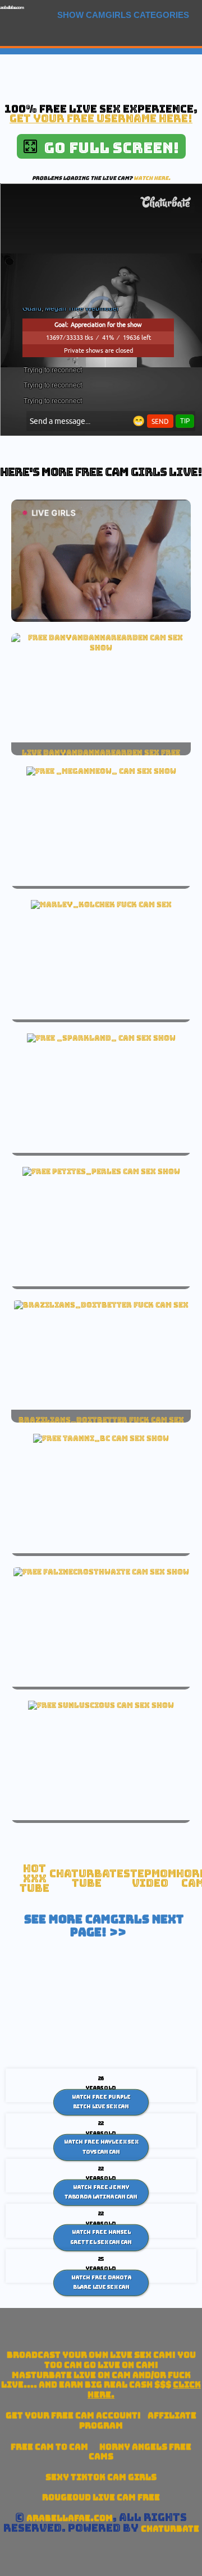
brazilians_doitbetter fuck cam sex (101, 1420)
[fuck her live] (101, 904)
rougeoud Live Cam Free (101, 2497)
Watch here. (152, 178)
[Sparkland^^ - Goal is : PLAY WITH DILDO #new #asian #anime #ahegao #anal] (101, 1038)
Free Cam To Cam (49, 2447)
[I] (101, 771)
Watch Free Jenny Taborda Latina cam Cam (101, 2192)
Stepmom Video (150, 1879)
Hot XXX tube (35, 1878)
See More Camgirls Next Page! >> (104, 1926)
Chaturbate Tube (86, 1879)
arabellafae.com (12, 8)
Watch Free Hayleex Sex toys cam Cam (101, 2147)
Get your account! (73, 2415)
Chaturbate (170, 2529)
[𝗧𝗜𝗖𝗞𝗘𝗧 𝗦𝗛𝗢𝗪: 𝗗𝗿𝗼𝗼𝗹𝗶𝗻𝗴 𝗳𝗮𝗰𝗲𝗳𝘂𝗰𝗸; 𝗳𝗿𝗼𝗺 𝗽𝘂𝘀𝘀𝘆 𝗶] (101, 648)
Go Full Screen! (108, 148)
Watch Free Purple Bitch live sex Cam (101, 2102)
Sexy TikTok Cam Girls (101, 2477)
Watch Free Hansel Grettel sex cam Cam (101, 2237)
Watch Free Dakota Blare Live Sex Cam (101, 2282)
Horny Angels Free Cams (140, 2452)
